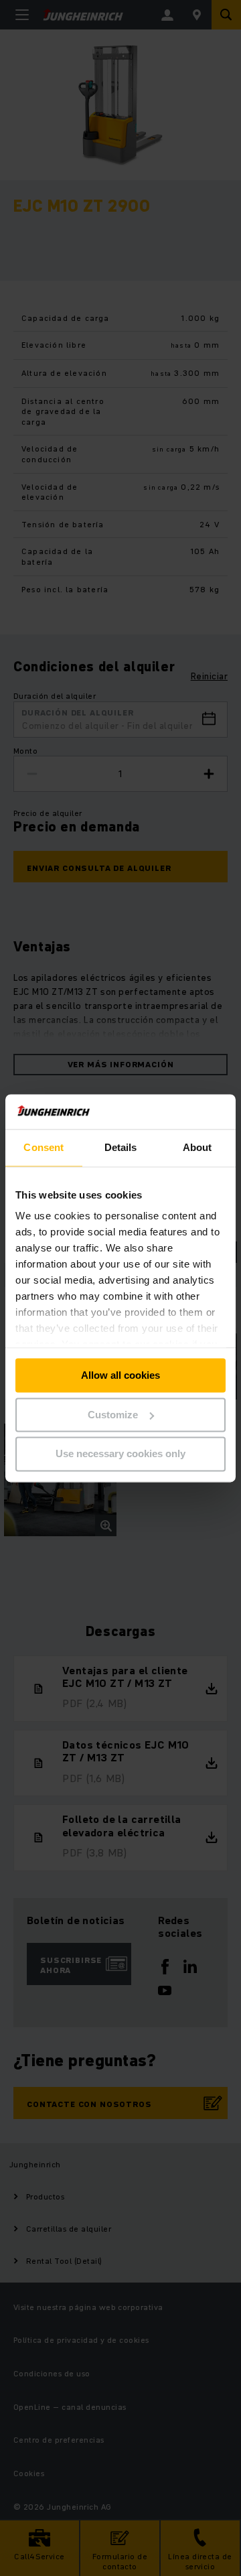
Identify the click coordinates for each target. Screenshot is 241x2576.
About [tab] (197, 1147)
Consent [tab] (44, 1147)
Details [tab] (121, 1147)
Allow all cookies (120, 1375)
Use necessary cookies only (120, 1454)
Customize (113, 1415)
